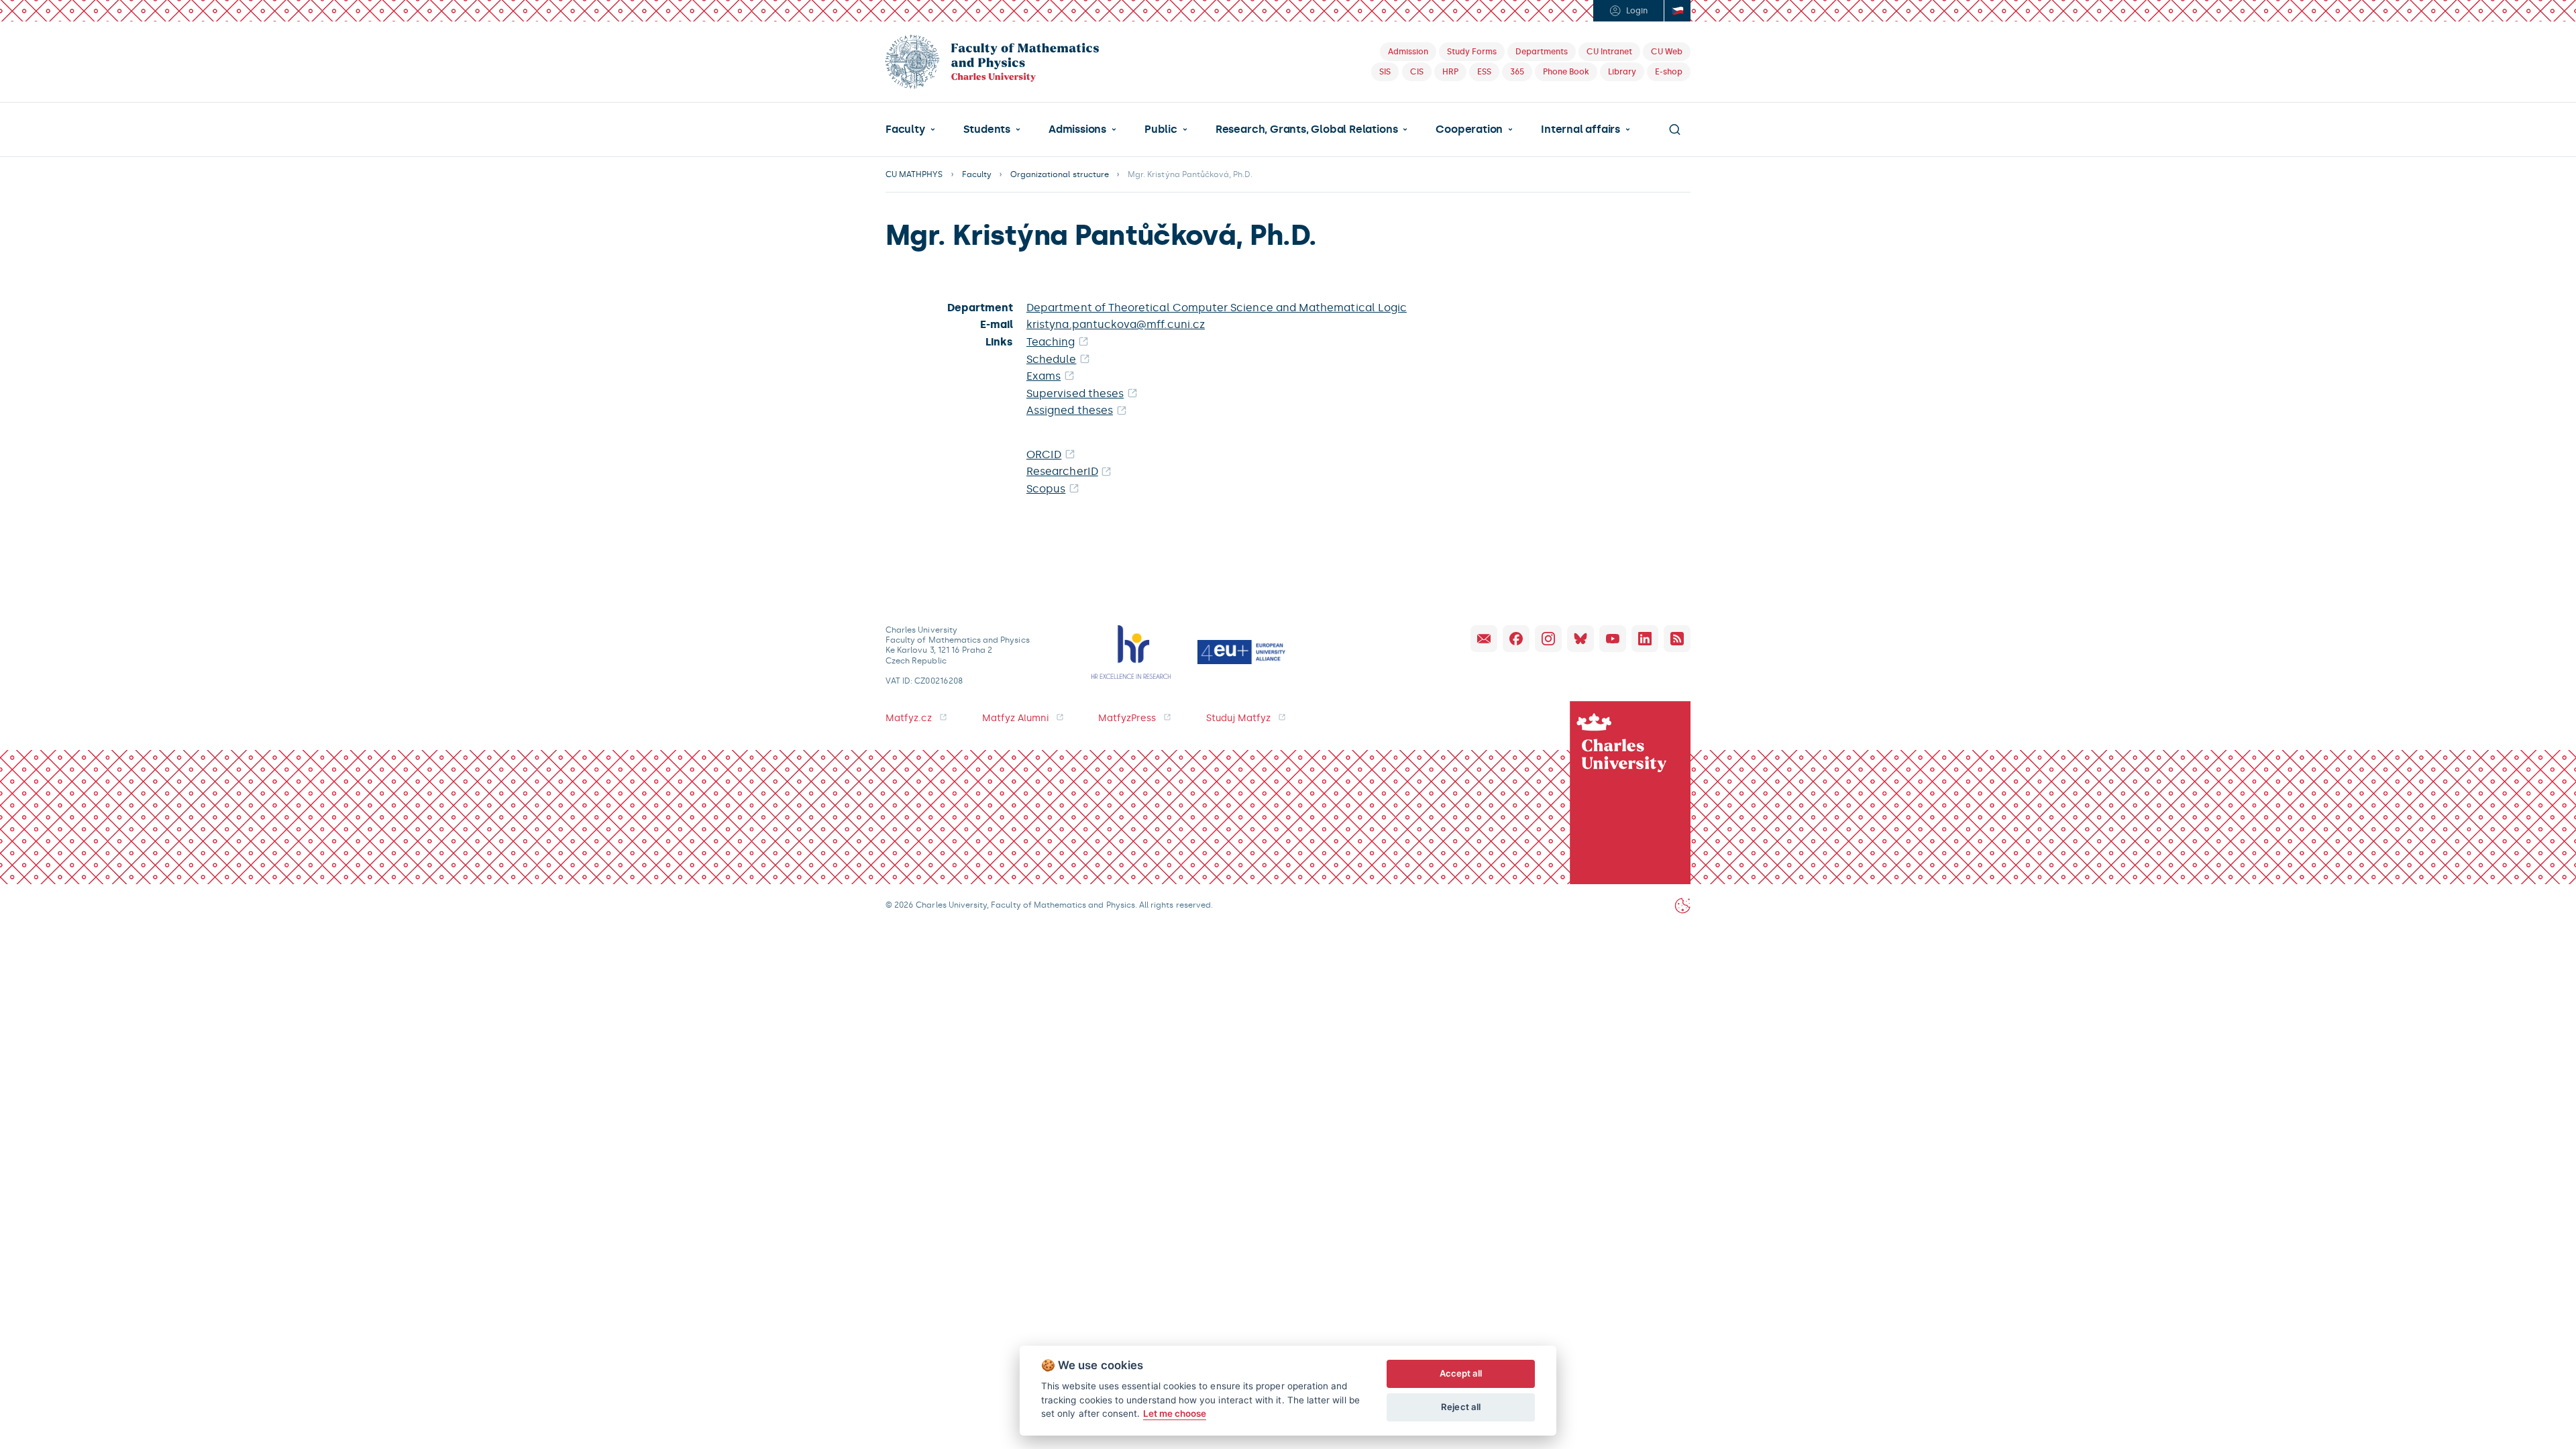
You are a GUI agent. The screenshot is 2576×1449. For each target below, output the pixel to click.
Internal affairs (1580, 129)
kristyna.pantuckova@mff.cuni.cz (1116, 324)
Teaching (1051, 342)
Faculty (905, 129)
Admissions (1077, 129)
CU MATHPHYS (914, 174)
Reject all (1461, 1407)
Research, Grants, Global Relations (1306, 129)
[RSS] (1677, 639)
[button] (910, 129)
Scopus (1046, 489)
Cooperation (1469, 129)
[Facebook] (1516, 639)
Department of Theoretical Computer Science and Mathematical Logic (1217, 308)
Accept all (1461, 1373)
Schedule (1052, 359)
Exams (1043, 376)
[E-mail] (1484, 639)
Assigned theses (1070, 410)
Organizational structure (1060, 174)
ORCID (1044, 454)
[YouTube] (1613, 639)
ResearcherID (1062, 471)
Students (987, 129)
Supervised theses (1075, 393)
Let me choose (1175, 1413)
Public (1161, 129)
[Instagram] (1548, 639)
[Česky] (1677, 11)
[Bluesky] (1580, 639)
